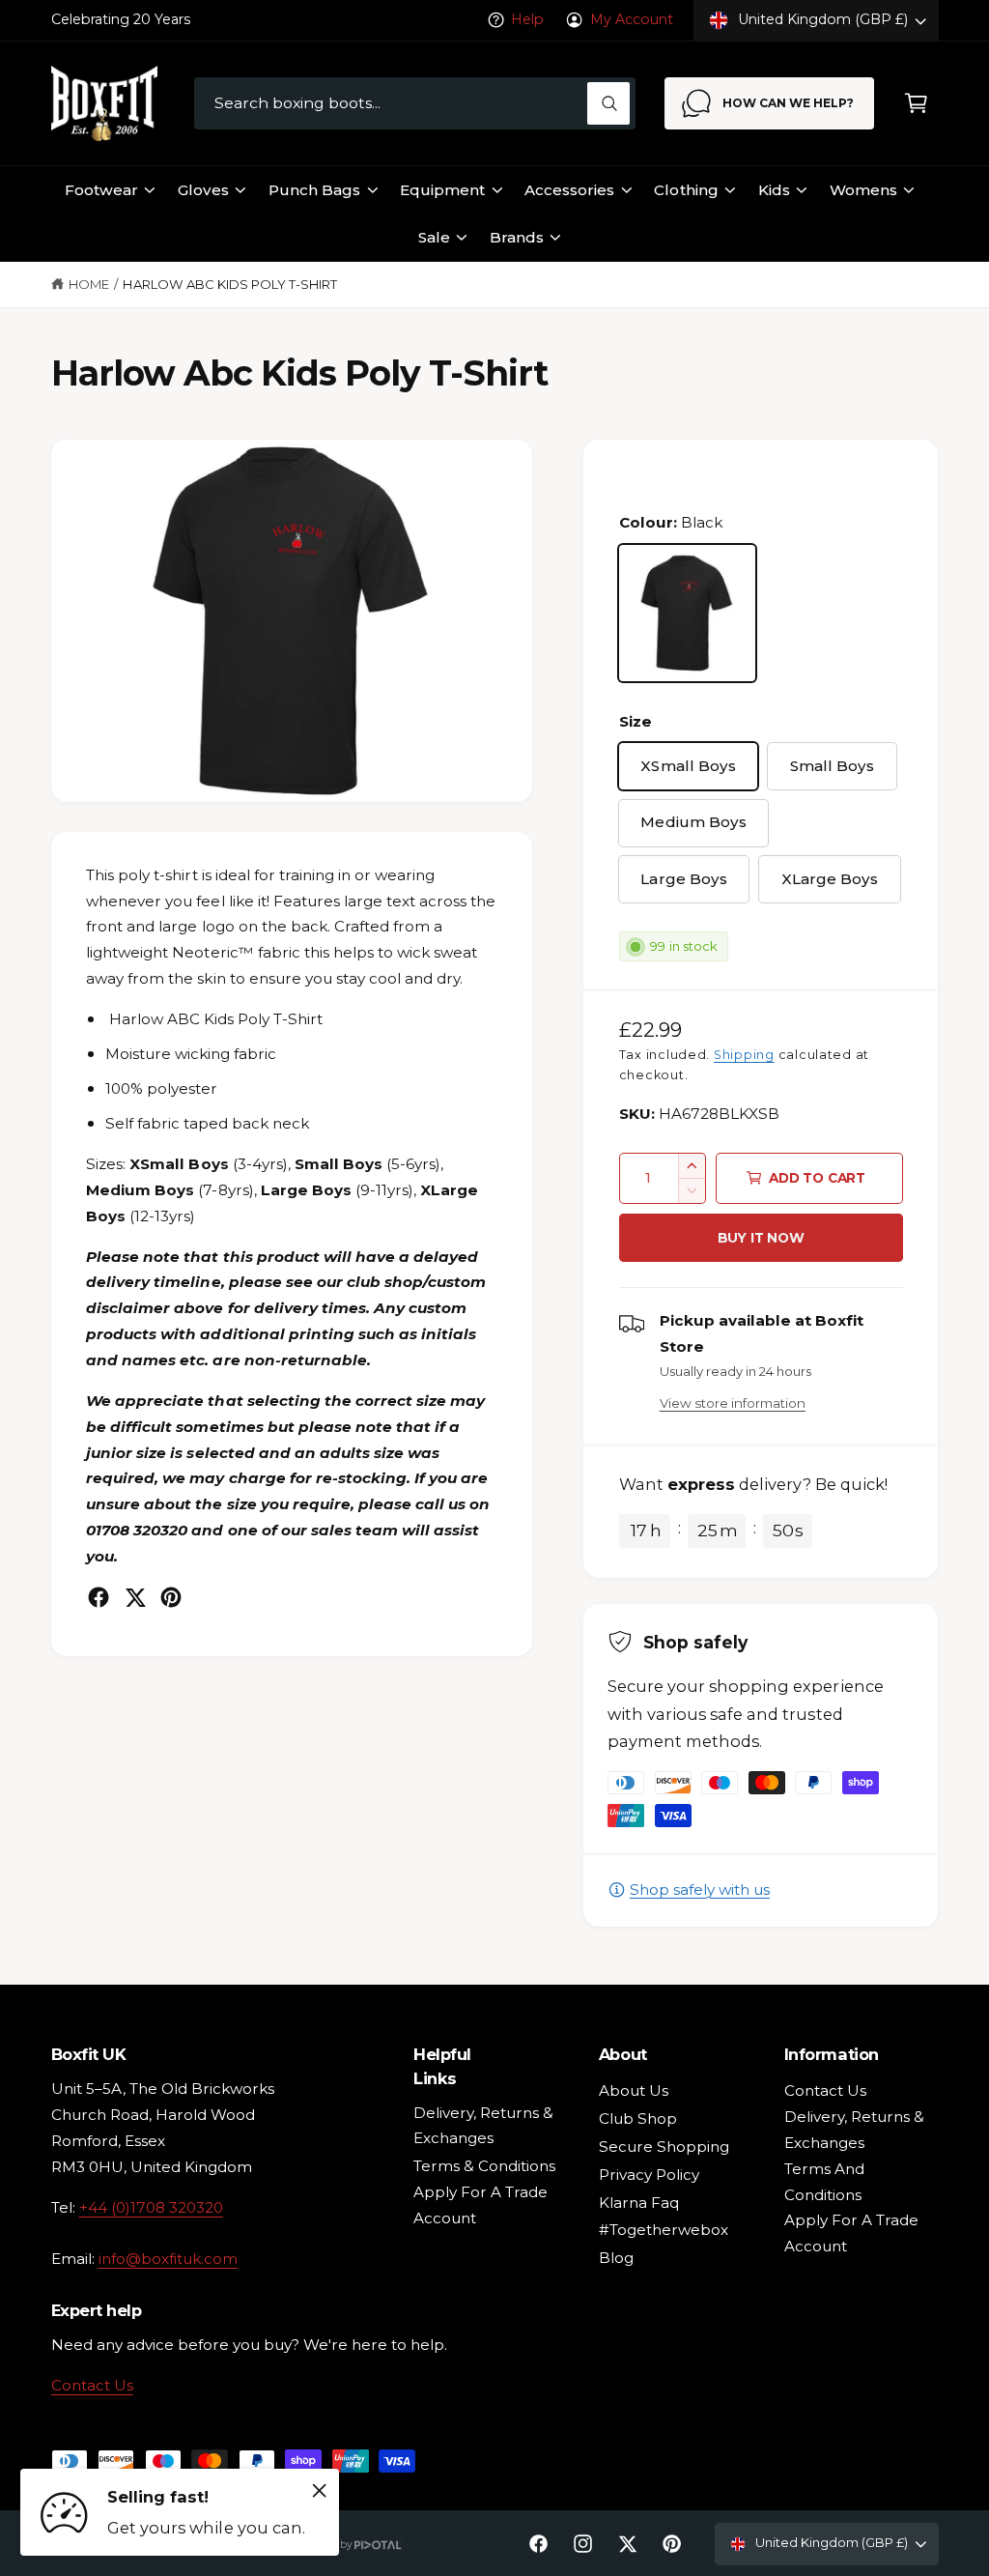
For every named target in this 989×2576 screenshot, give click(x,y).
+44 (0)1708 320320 (151, 2207)
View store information (733, 1403)
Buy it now (761, 1238)
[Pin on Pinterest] (171, 1597)
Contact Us (92, 2385)
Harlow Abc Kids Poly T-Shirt (229, 284)
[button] (916, 104)
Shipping (744, 1055)
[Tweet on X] (135, 1597)
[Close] (320, 2490)
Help (527, 19)
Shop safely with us (700, 1889)
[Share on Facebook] (99, 1597)
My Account (632, 19)
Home (89, 284)
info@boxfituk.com (168, 2259)
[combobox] (415, 104)
